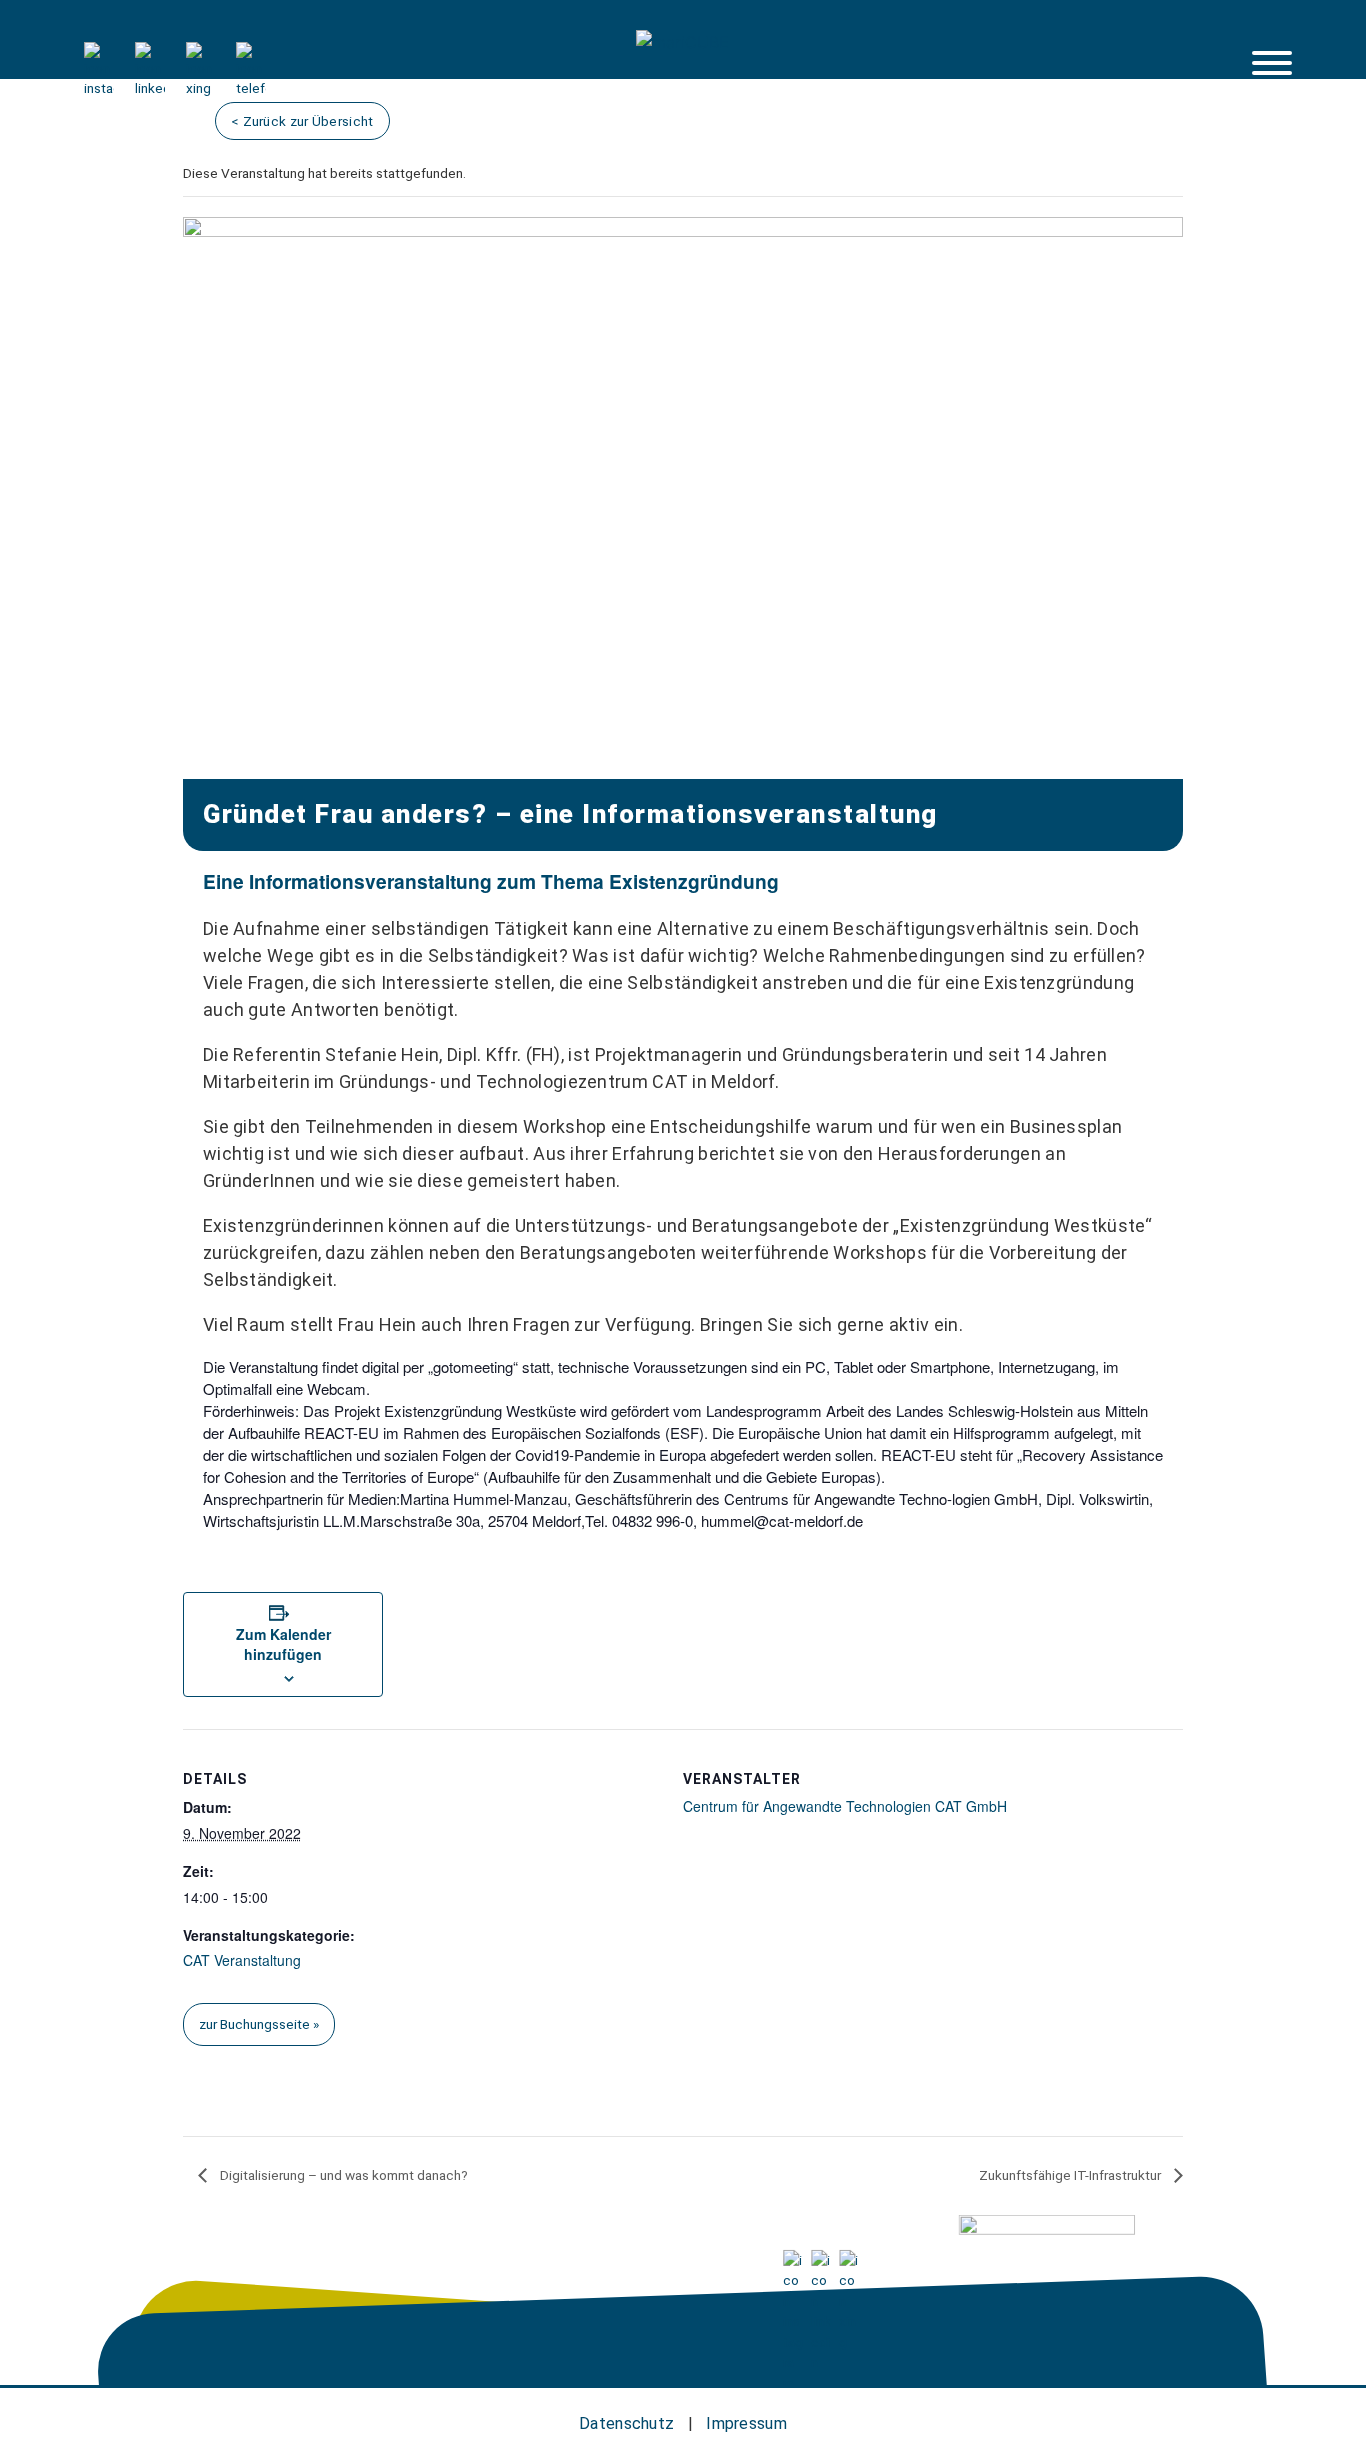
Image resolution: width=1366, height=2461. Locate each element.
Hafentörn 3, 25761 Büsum (244, 2264)
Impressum (746, 2423)
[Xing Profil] (201, 88)
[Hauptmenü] (1272, 63)
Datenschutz (626, 2423)
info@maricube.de (625, 2264)
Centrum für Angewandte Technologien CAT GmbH (845, 1806)
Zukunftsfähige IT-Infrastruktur (1071, 2175)
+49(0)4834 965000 (451, 2264)
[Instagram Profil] (99, 88)
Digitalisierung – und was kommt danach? (342, 2175)
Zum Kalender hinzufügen (283, 1644)
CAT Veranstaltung (242, 1960)
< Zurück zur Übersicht (302, 121)
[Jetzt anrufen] (251, 88)
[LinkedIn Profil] (150, 88)
